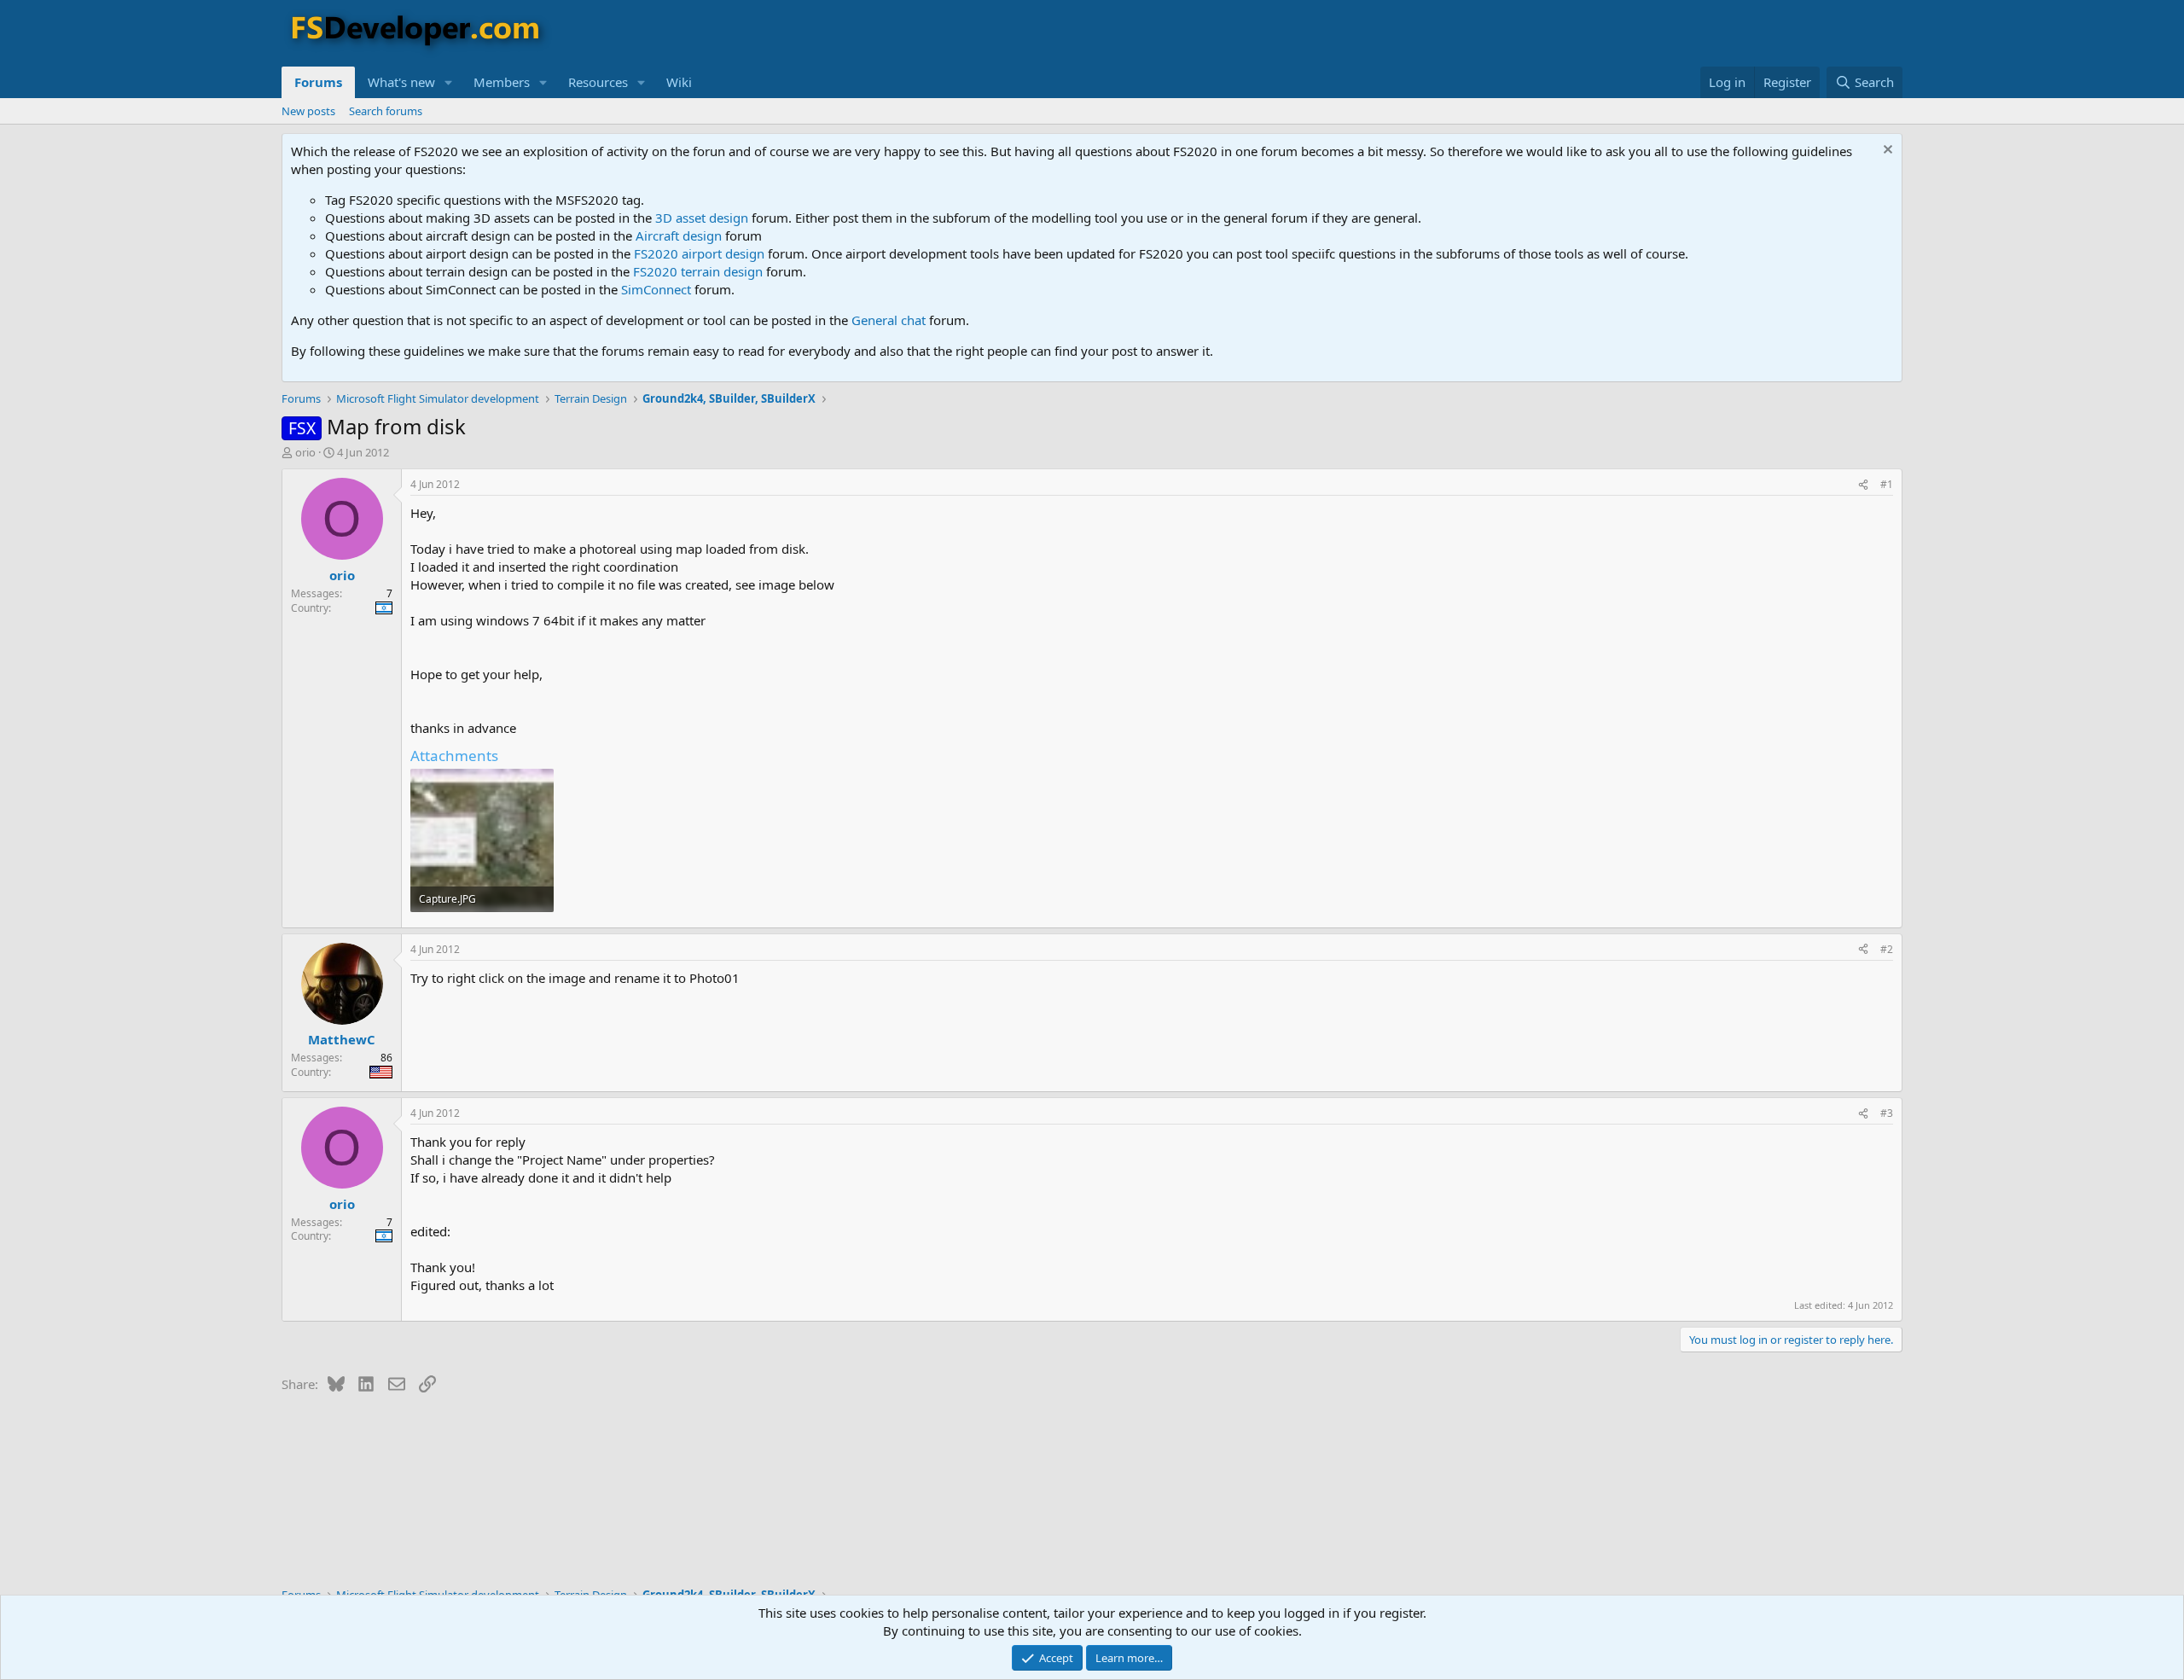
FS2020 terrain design (698, 271)
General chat (889, 320)
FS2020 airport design (699, 253)
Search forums (386, 111)
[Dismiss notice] (1886, 151)
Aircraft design (679, 235)
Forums (318, 82)
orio (305, 452)
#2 (1887, 949)
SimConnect (656, 289)
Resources (598, 82)
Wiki (679, 82)
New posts (308, 111)
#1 (1887, 484)
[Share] (1863, 485)
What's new (401, 82)
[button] (449, 82)
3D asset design (702, 218)
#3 (1887, 1113)
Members (502, 82)
